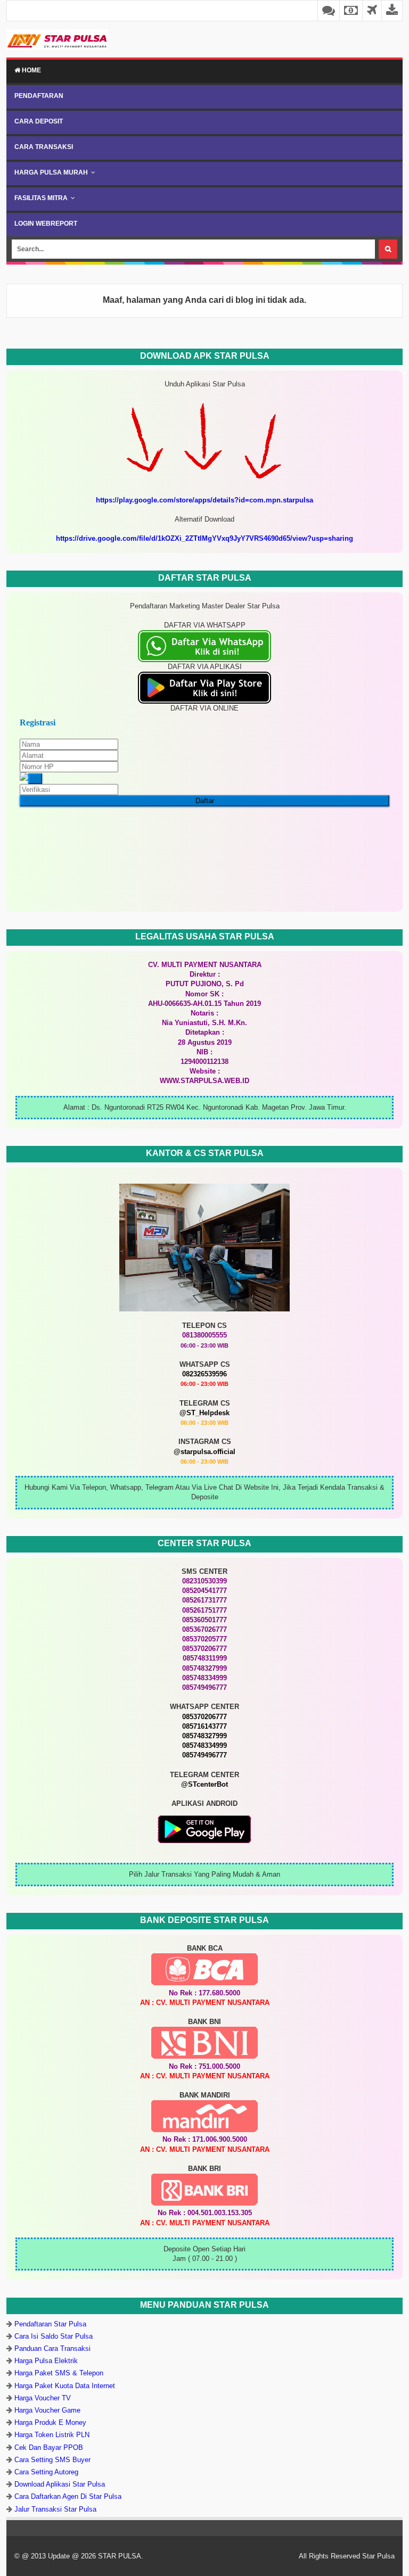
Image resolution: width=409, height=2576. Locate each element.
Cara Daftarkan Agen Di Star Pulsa (68, 2496)
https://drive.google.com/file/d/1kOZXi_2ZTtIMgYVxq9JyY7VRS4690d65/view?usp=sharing (204, 538)
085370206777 (204, 1717)
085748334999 (204, 1745)
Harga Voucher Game (47, 2410)
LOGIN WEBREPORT (46, 224)
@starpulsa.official (204, 1452)
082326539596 (204, 1374)
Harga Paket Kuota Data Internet (65, 2386)
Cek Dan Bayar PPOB (49, 2447)
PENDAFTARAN (39, 96)
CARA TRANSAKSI (44, 147)
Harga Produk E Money (50, 2422)
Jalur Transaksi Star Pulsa (55, 2509)
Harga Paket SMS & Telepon (59, 2373)
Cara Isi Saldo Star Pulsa (54, 2336)
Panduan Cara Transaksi (52, 2348)
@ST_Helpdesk (204, 1413)
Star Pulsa (378, 2556)
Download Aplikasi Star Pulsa (60, 2484)
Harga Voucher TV (43, 2398)
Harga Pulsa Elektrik (46, 2361)
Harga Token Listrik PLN (52, 2435)
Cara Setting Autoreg (46, 2472)
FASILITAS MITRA (41, 198)
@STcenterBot (204, 1784)
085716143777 (204, 1726)
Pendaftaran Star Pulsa (50, 2324)
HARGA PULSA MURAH (51, 172)
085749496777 (204, 1755)
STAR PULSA (120, 2556)
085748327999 (204, 1736)
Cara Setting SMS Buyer (52, 2460)
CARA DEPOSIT (39, 121)
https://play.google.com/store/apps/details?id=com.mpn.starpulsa (204, 500)
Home (31, 70)
